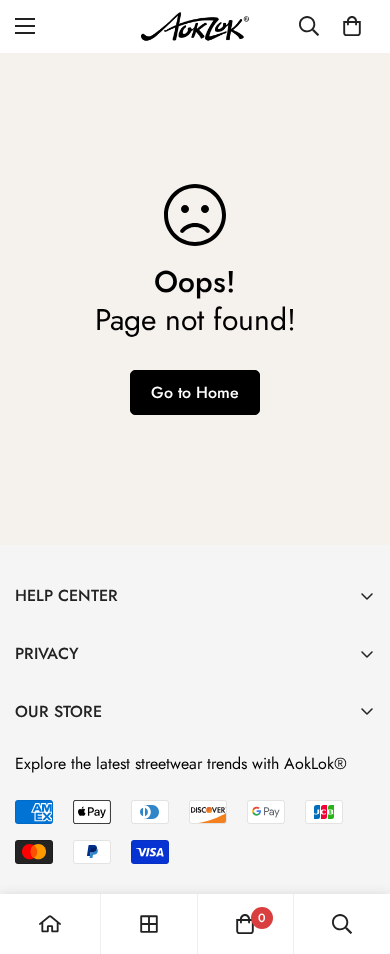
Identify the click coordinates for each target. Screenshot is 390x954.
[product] (50, 924)
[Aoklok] (195, 26)
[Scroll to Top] (354, 848)
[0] (352, 26)
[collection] (149, 924)
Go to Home (195, 392)
